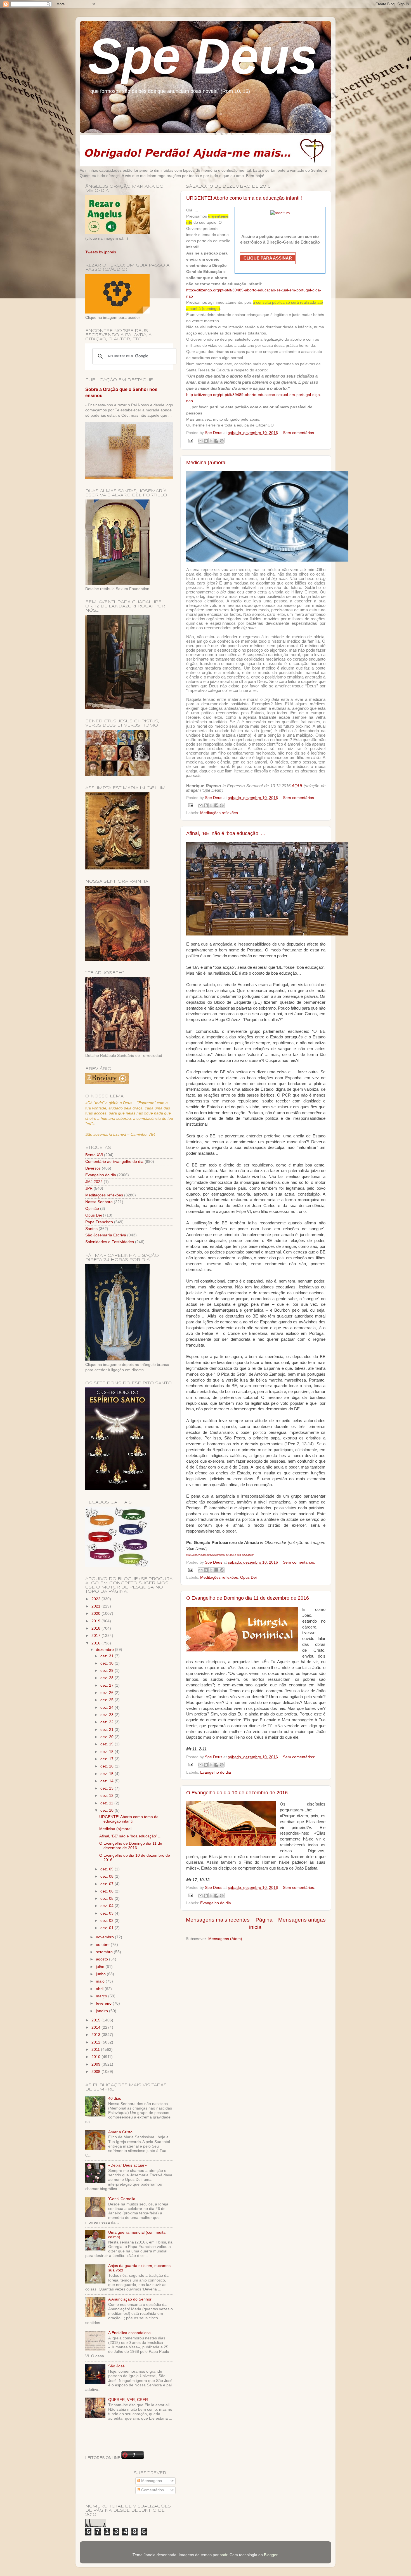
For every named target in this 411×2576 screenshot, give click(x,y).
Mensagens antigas (302, 1920)
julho (101, 1967)
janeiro (102, 2011)
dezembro (105, 1650)
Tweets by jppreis (101, 252)
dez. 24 (108, 1707)
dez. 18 (108, 1752)
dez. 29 (108, 1671)
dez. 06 (108, 1891)
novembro (105, 1937)
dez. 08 (108, 1876)
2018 (96, 1628)
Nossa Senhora (99, 1202)
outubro (103, 1945)
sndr (224, 2555)
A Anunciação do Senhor (130, 2299)
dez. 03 (108, 1913)
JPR (89, 1188)
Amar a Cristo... (122, 2132)
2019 (96, 1621)
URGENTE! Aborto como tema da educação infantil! (244, 198)
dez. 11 (107, 1803)
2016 (96, 1643)
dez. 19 (108, 1744)
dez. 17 (108, 1759)
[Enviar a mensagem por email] (200, 441)
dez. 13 (108, 1788)
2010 (96, 2057)
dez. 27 (108, 1685)
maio (101, 1981)
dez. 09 (108, 1869)
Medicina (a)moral (206, 463)
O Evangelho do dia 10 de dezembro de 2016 (237, 1793)
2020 (96, 1614)
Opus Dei (248, 1577)
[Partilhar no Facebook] (216, 441)
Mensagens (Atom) (225, 1939)
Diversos (93, 1168)
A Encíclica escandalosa (129, 2333)
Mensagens (151, 2481)
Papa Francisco (99, 1222)
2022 (96, 1599)
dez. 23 (108, 1715)
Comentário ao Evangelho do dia (114, 1162)
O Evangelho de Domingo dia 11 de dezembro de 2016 (248, 1598)
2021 (96, 1606)
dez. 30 (108, 1663)
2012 (96, 2042)
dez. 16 (108, 1766)
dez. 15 (108, 1774)
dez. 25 (108, 1700)
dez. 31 (108, 1656)
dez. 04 (108, 1906)
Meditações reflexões (219, 813)
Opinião (92, 1209)
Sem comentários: (299, 433)
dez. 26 (108, 1693)
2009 (96, 2064)
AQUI (297, 786)
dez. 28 (108, 1678)
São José (116, 2366)
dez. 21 (108, 1730)
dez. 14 (108, 1781)
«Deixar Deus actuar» (127, 2165)
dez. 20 (108, 1737)
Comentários (152, 2490)
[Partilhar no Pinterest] (222, 441)
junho (101, 1974)
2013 (96, 2035)
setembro (105, 1952)
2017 (96, 1636)
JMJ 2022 (94, 1182)
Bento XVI (94, 1155)
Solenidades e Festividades (110, 1242)
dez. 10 (108, 1810)
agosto (102, 1959)
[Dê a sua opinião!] (206, 441)
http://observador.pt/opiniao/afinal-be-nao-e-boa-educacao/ (220, 1555)
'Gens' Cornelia (122, 2199)
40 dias (115, 2098)
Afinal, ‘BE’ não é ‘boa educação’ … (226, 833)
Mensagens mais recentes (218, 1920)
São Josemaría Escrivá (106, 1235)
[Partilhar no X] (211, 441)
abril (100, 1989)
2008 (96, 2072)
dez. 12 (108, 1796)
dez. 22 (108, 1722)
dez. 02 (108, 1921)
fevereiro (104, 2003)
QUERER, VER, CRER (128, 2400)
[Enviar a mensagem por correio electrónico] (190, 440)
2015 (96, 2020)
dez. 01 (108, 1928)
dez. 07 (108, 1884)
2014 (96, 2027)
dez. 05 (108, 1899)
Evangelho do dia (216, 1772)
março (102, 1996)
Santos (91, 1229)
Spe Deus (203, 56)
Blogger (271, 2555)
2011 (96, 2050)
